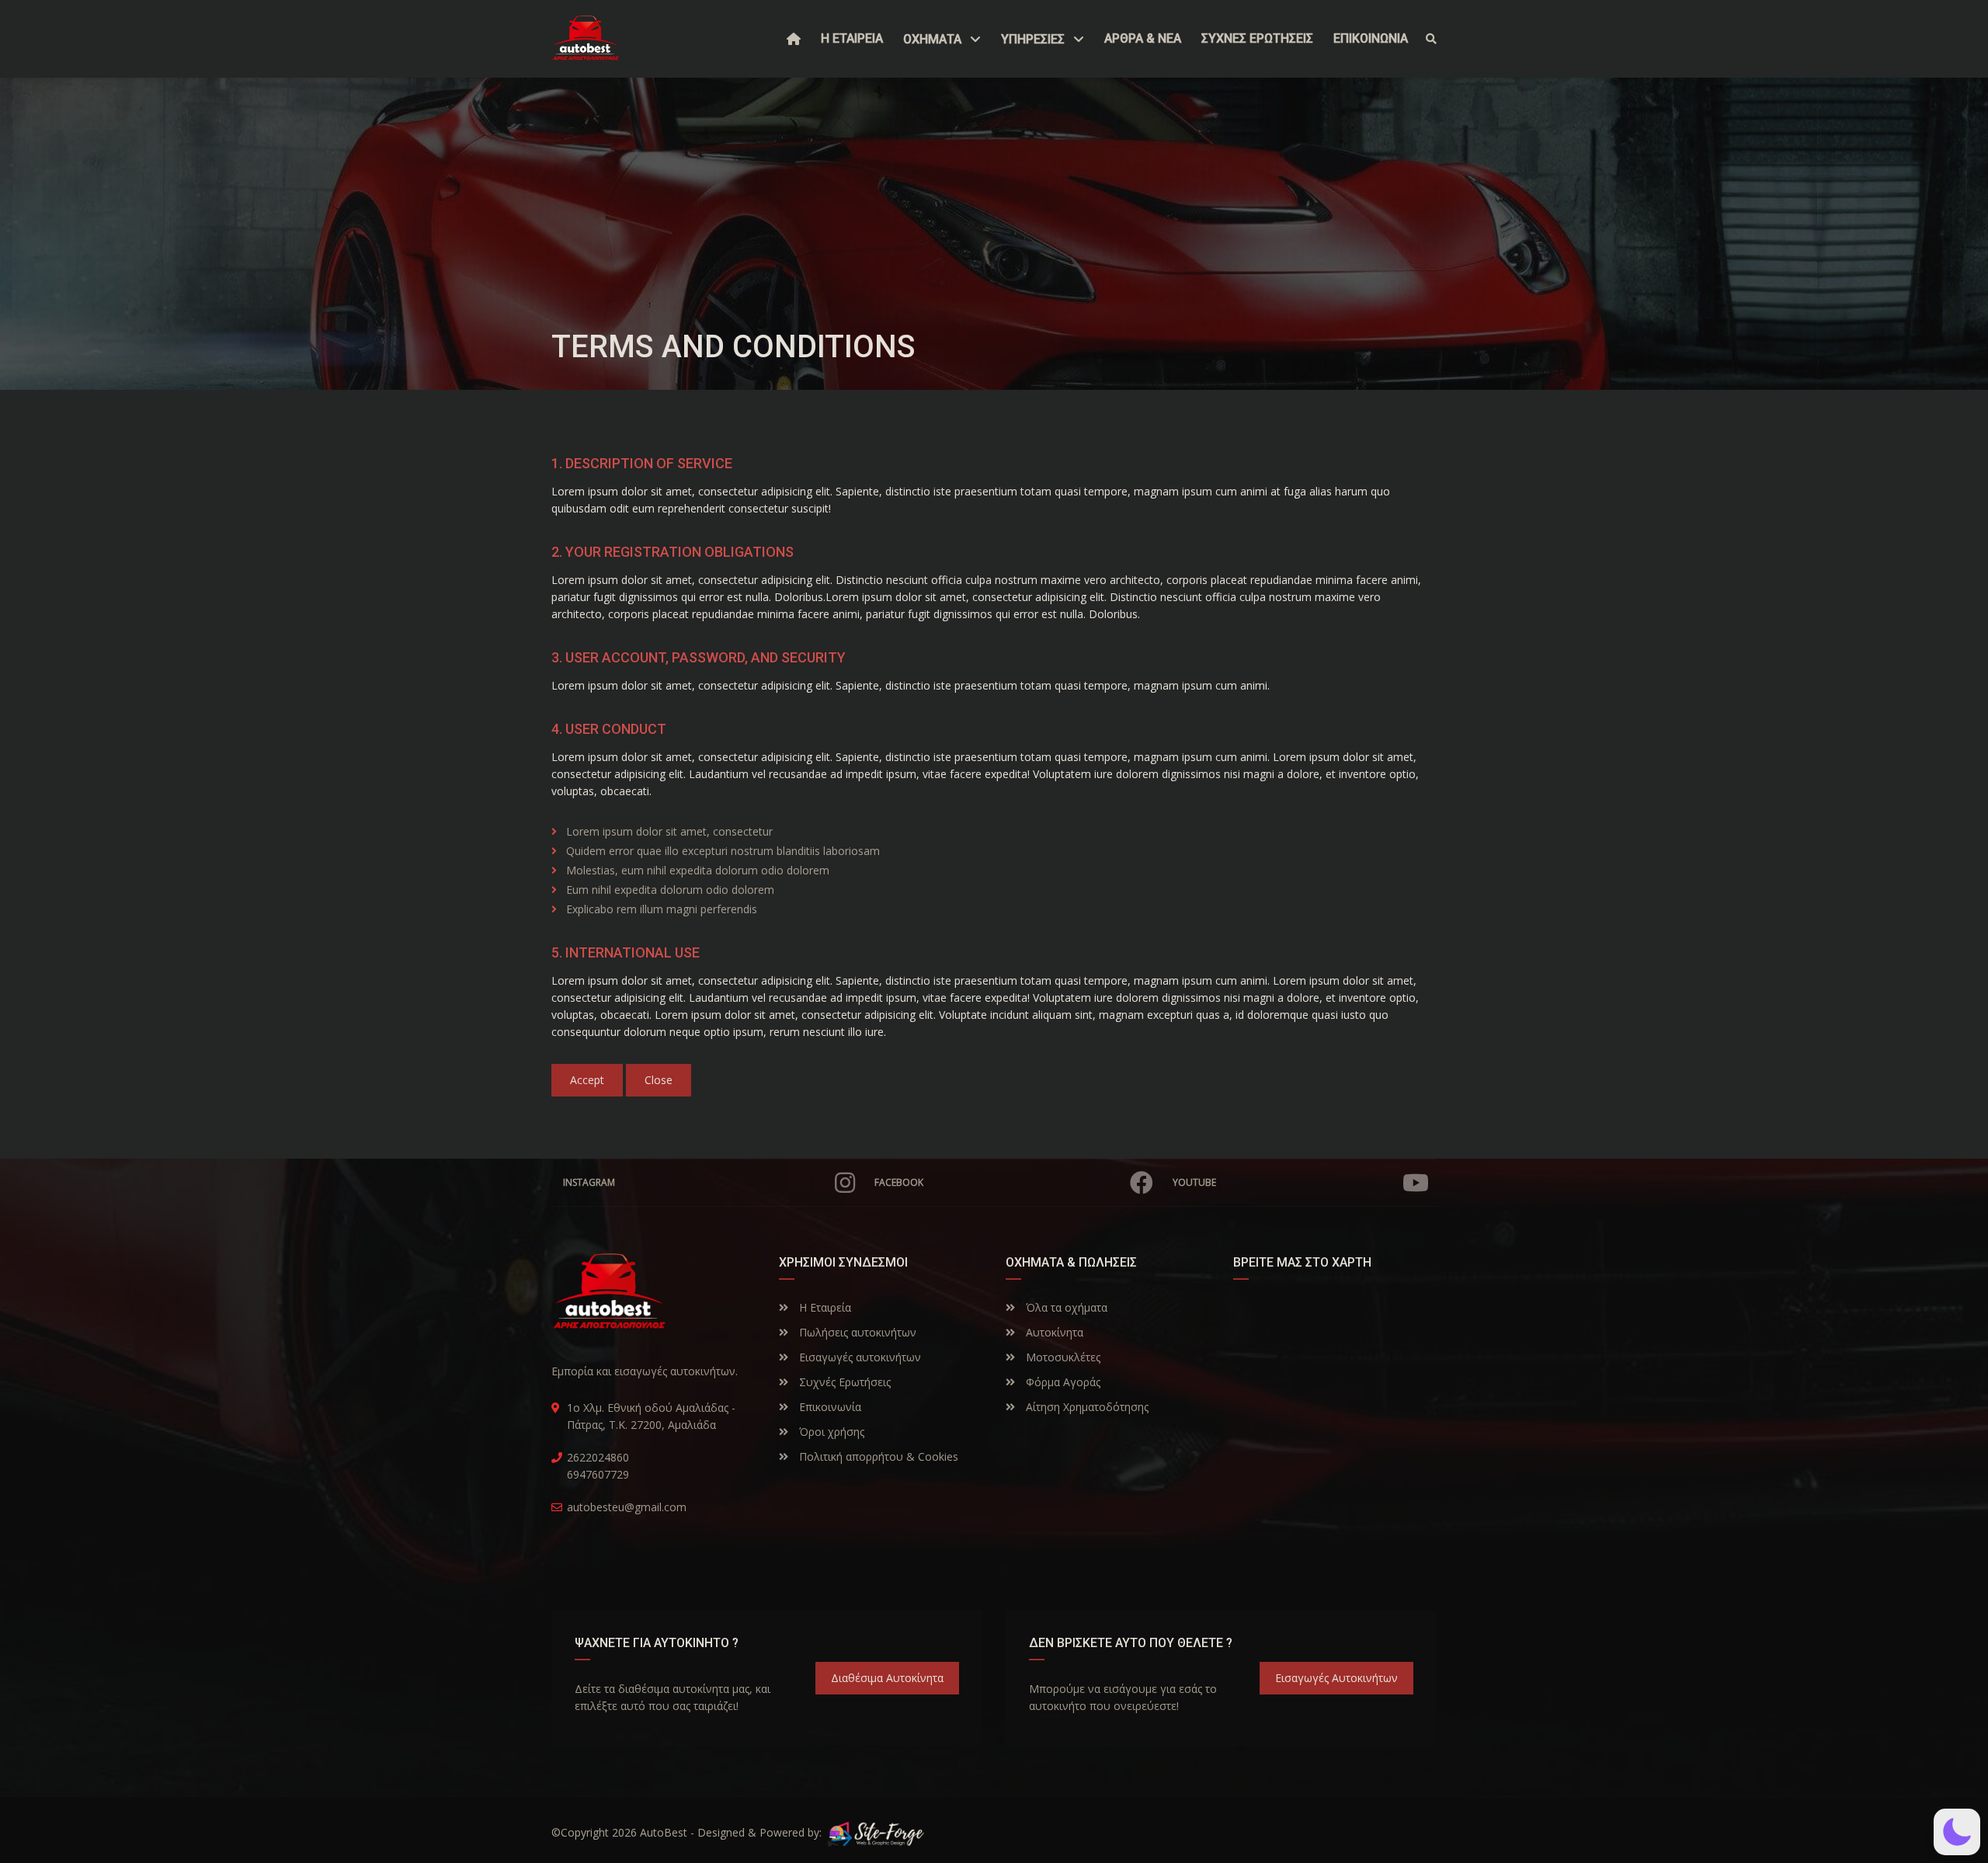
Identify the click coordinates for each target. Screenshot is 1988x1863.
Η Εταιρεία (824, 1307)
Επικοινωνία (829, 1407)
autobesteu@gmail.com (627, 1507)
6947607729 (598, 1474)
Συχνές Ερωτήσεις (843, 1382)
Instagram (589, 1182)
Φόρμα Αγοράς (1062, 1382)
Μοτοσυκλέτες (1062, 1357)
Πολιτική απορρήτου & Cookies (877, 1456)
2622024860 (598, 1457)
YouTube (1194, 1182)
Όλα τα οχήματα (1065, 1307)
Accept (587, 1080)
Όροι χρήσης (830, 1432)
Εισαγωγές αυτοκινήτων (858, 1357)
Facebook (899, 1182)
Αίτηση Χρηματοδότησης (1086, 1407)
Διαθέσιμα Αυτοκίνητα (887, 1678)
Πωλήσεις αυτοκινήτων (856, 1332)
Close (659, 1080)
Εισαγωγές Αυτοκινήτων (1336, 1678)
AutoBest (664, 1832)
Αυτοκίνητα (1053, 1332)
